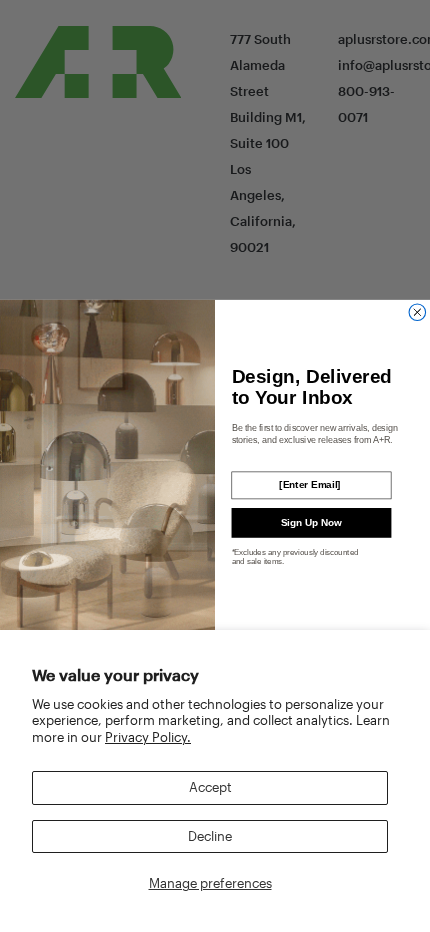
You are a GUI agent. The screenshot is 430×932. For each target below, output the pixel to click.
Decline (210, 836)
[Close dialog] (417, 312)
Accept (210, 787)
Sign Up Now (311, 522)
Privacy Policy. (148, 737)
